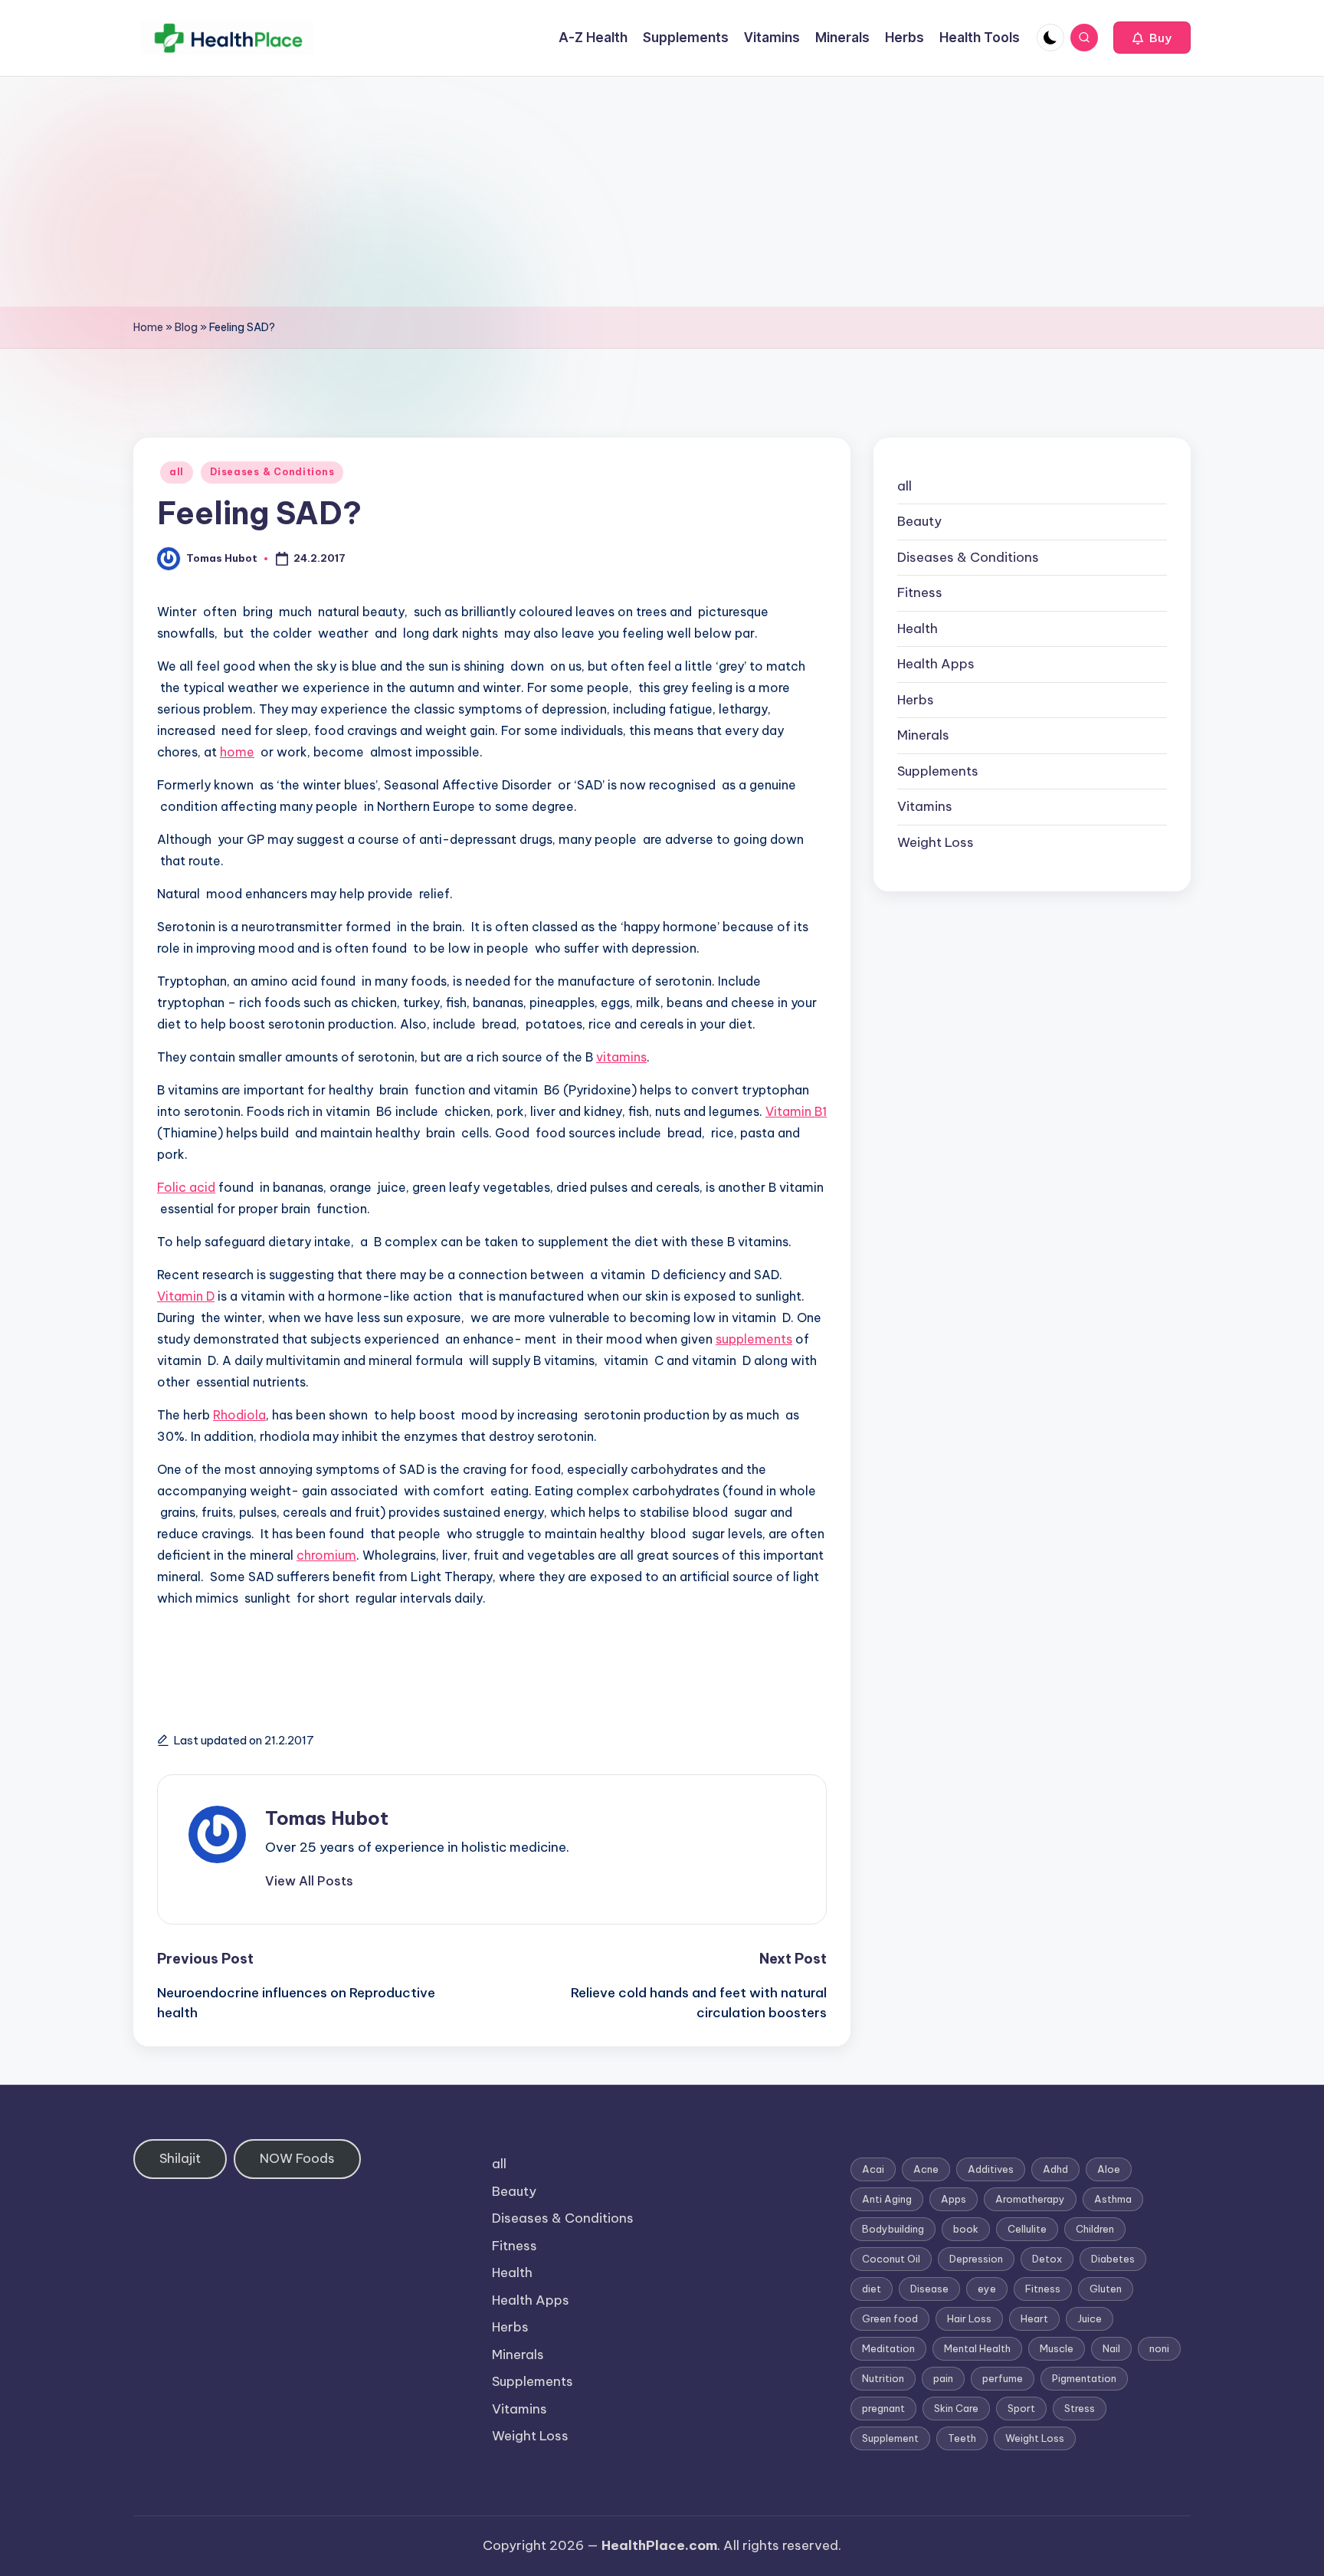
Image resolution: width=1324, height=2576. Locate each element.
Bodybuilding (893, 2229)
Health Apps (936, 665)
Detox (1047, 2259)
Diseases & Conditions (272, 472)
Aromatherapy (1030, 2199)
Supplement (890, 2438)
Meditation (888, 2348)
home (237, 752)
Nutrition (883, 2378)
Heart (1034, 2318)
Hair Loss (969, 2318)
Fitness (920, 593)
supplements (754, 1339)
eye (987, 2289)
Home (148, 327)
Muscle (1057, 2348)
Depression (976, 2259)
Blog (186, 327)
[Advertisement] (662, 192)
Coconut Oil (891, 2259)
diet (872, 2289)
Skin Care (956, 2408)
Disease (929, 2289)
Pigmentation (1084, 2378)
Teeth (962, 2438)
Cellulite (1027, 2229)
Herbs (916, 700)
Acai (873, 2169)
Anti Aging (887, 2199)
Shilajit (180, 2158)
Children (1095, 2229)
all (177, 472)
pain (943, 2378)
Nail (1111, 2348)
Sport (1021, 2408)
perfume (1003, 2378)
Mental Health (977, 2348)
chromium (326, 1555)
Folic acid (186, 1187)
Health (918, 628)
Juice (1090, 2318)
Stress (1080, 2408)
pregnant (883, 2408)
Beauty (919, 522)
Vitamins (925, 807)
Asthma (1113, 2199)
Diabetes (1113, 2259)
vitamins (621, 1057)
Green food (890, 2318)
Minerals (923, 736)
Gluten (1106, 2289)
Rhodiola (239, 1415)
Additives (991, 2169)
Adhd (1055, 2169)
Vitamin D (186, 1296)
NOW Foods (297, 2158)
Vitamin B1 (796, 1111)
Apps (954, 2199)
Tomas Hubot (327, 1818)
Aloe (1109, 2169)
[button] (1152, 38)
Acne (926, 2169)
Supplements (938, 771)
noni (1159, 2348)
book (966, 2229)
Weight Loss (936, 842)
